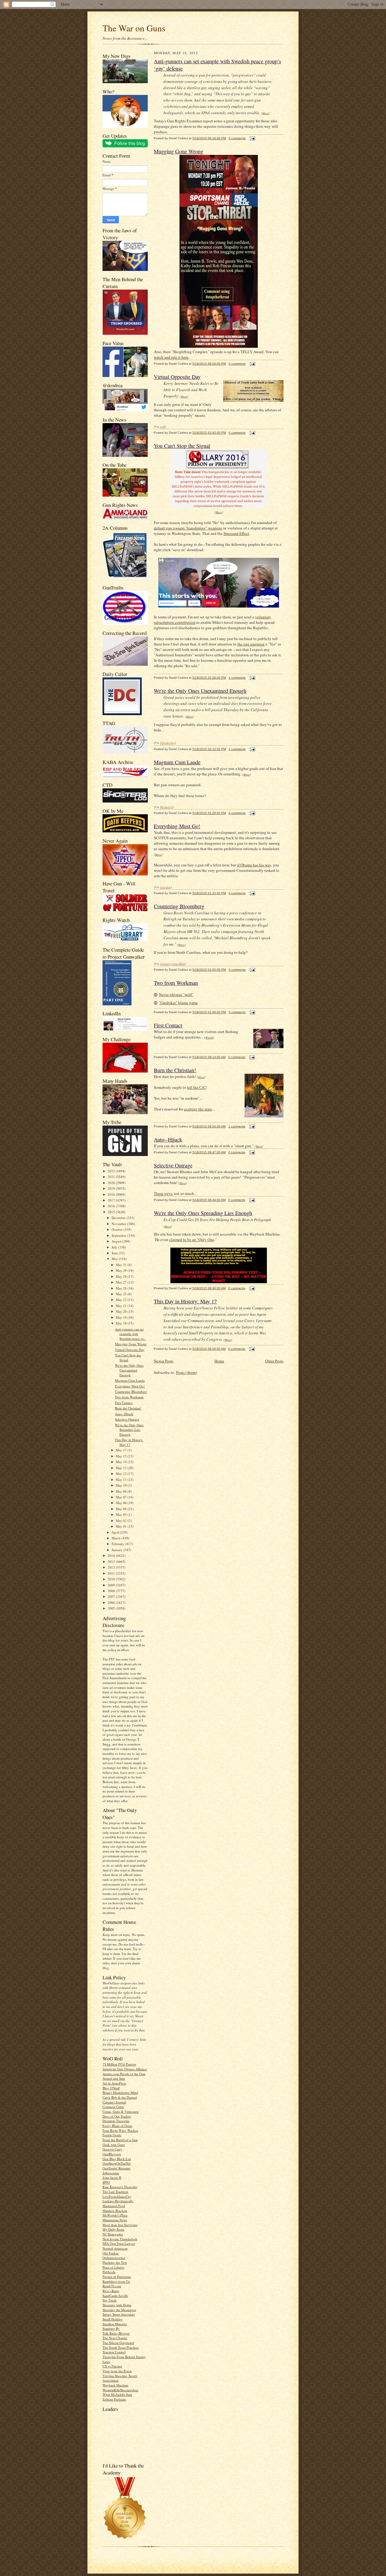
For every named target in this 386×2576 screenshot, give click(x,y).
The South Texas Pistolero (121, 2347)
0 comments (237, 138)
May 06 (122, 1503)
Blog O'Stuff (111, 2088)
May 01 (122, 1526)
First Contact (124, 1403)
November (119, 1224)
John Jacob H (112, 2177)
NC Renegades (113, 2234)
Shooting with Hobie (117, 2305)
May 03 (122, 1514)
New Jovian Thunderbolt (120, 2239)
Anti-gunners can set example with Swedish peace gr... (130, 1334)
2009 (112, 1585)
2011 (112, 1573)
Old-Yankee (111, 2253)
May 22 (122, 1300)
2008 (112, 1591)
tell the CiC (196, 1087)
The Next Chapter (115, 2338)
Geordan (165, 887)
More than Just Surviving (120, 2225)
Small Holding (113, 2319)
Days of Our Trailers (117, 2116)
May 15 (122, 1456)
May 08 (122, 1491)
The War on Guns (134, 28)
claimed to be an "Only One (192, 1239)
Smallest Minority (115, 2324)
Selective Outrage (127, 1419)
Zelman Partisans (114, 2399)
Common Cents (113, 2107)
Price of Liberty (114, 2267)
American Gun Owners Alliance (125, 2069)
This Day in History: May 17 (129, 1442)
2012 (112, 1567)
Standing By (111, 2328)
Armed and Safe (114, 2078)
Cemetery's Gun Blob (172, 963)
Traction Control (114, 2352)
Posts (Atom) (187, 1372)
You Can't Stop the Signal (128, 1357)
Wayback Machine (115, 2385)
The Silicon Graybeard (118, 2343)
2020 (112, 1183)
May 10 (122, 1485)
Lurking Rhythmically (118, 2201)
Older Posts (274, 1361)
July (115, 1247)
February (118, 1544)
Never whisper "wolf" (176, 994)
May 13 (122, 1468)
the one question (251, 644)
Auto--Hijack (124, 1414)
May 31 (122, 1265)
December (119, 1218)
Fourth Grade (112, 2135)
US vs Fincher (112, 2366)
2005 (112, 1608)
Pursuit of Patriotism (117, 2277)
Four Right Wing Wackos (120, 2130)
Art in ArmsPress (114, 2083)
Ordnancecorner (114, 2258)
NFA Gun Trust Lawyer (119, 2243)
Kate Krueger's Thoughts (120, 2187)
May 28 (122, 1276)
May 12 (122, 1473)
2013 (112, 1561)
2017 (112, 1200)
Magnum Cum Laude (130, 1380)
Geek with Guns (114, 2145)
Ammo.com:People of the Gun (124, 2074)
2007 (112, 1596)
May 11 (122, 1480)
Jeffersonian (111, 2173)
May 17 (122, 1450)
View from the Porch (117, 2371)
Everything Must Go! (130, 1386)
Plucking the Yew (115, 2262)
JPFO (106, 2182)
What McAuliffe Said (117, 2394)
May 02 (122, 1520)
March (117, 1538)
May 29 (122, 1270)
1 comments (237, 678)
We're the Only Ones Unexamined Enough (129, 1370)
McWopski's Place (115, 2215)
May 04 (122, 1509)
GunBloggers (112, 2154)
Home (219, 1361)
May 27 (122, 1282)
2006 (112, 1602)
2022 (112, 1171)
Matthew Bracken (115, 2211)
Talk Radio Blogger (116, 2333)
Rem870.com (112, 2286)
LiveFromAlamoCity (117, 2196)
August (117, 1241)
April (116, 1532)
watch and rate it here (171, 357)
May (115, 1259)
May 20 (122, 1311)
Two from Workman (129, 1397)
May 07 (122, 1497)
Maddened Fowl (114, 2206)
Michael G (166, 807)
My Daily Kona (113, 2229)
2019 (112, 1188)
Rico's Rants (111, 2291)
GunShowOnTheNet (117, 2163)
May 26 (122, 1288)
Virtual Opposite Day (130, 1350)
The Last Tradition (115, 2192)
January (117, 1550)
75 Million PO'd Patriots (119, 2064)
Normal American (115, 2248)
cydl (163, 426)
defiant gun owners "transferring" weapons (188, 528)
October (118, 1229)
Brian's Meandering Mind (120, 2092)
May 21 (122, 1306)
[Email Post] (252, 138)
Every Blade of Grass (117, 2126)
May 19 (122, 1317)
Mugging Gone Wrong (131, 1344)
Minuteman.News (115, 2220)
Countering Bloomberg (131, 1392)
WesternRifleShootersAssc (120, 2390)
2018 (112, 1194)
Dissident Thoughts (116, 2121)
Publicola (109, 2272)
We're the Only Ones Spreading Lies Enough (129, 1430)
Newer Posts (164, 1361)
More (266, 113)
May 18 (122, 1323)
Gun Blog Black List (117, 2159)
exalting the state (198, 1109)
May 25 (122, 1294)
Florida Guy (168, 743)
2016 (112, 1206)
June (115, 1253)
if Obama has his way (254, 865)
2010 (112, 1579)
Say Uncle (110, 2300)
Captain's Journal (114, 2102)
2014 (112, 1555)
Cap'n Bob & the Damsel (120, 2097)
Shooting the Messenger (119, 2310)
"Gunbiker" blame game (178, 1003)
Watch (209, 1037)
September (119, 1235)
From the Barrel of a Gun (120, 2140)
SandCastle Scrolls (115, 2296)
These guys (163, 1193)
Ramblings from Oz (116, 2281)
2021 (112, 1177)
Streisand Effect (236, 533)
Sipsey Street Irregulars (119, 2314)
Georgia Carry (112, 2149)
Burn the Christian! (128, 1408)
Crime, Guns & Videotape (121, 2111)
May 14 (122, 1462)
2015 (112, 1212)
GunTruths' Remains (116, 2168)
